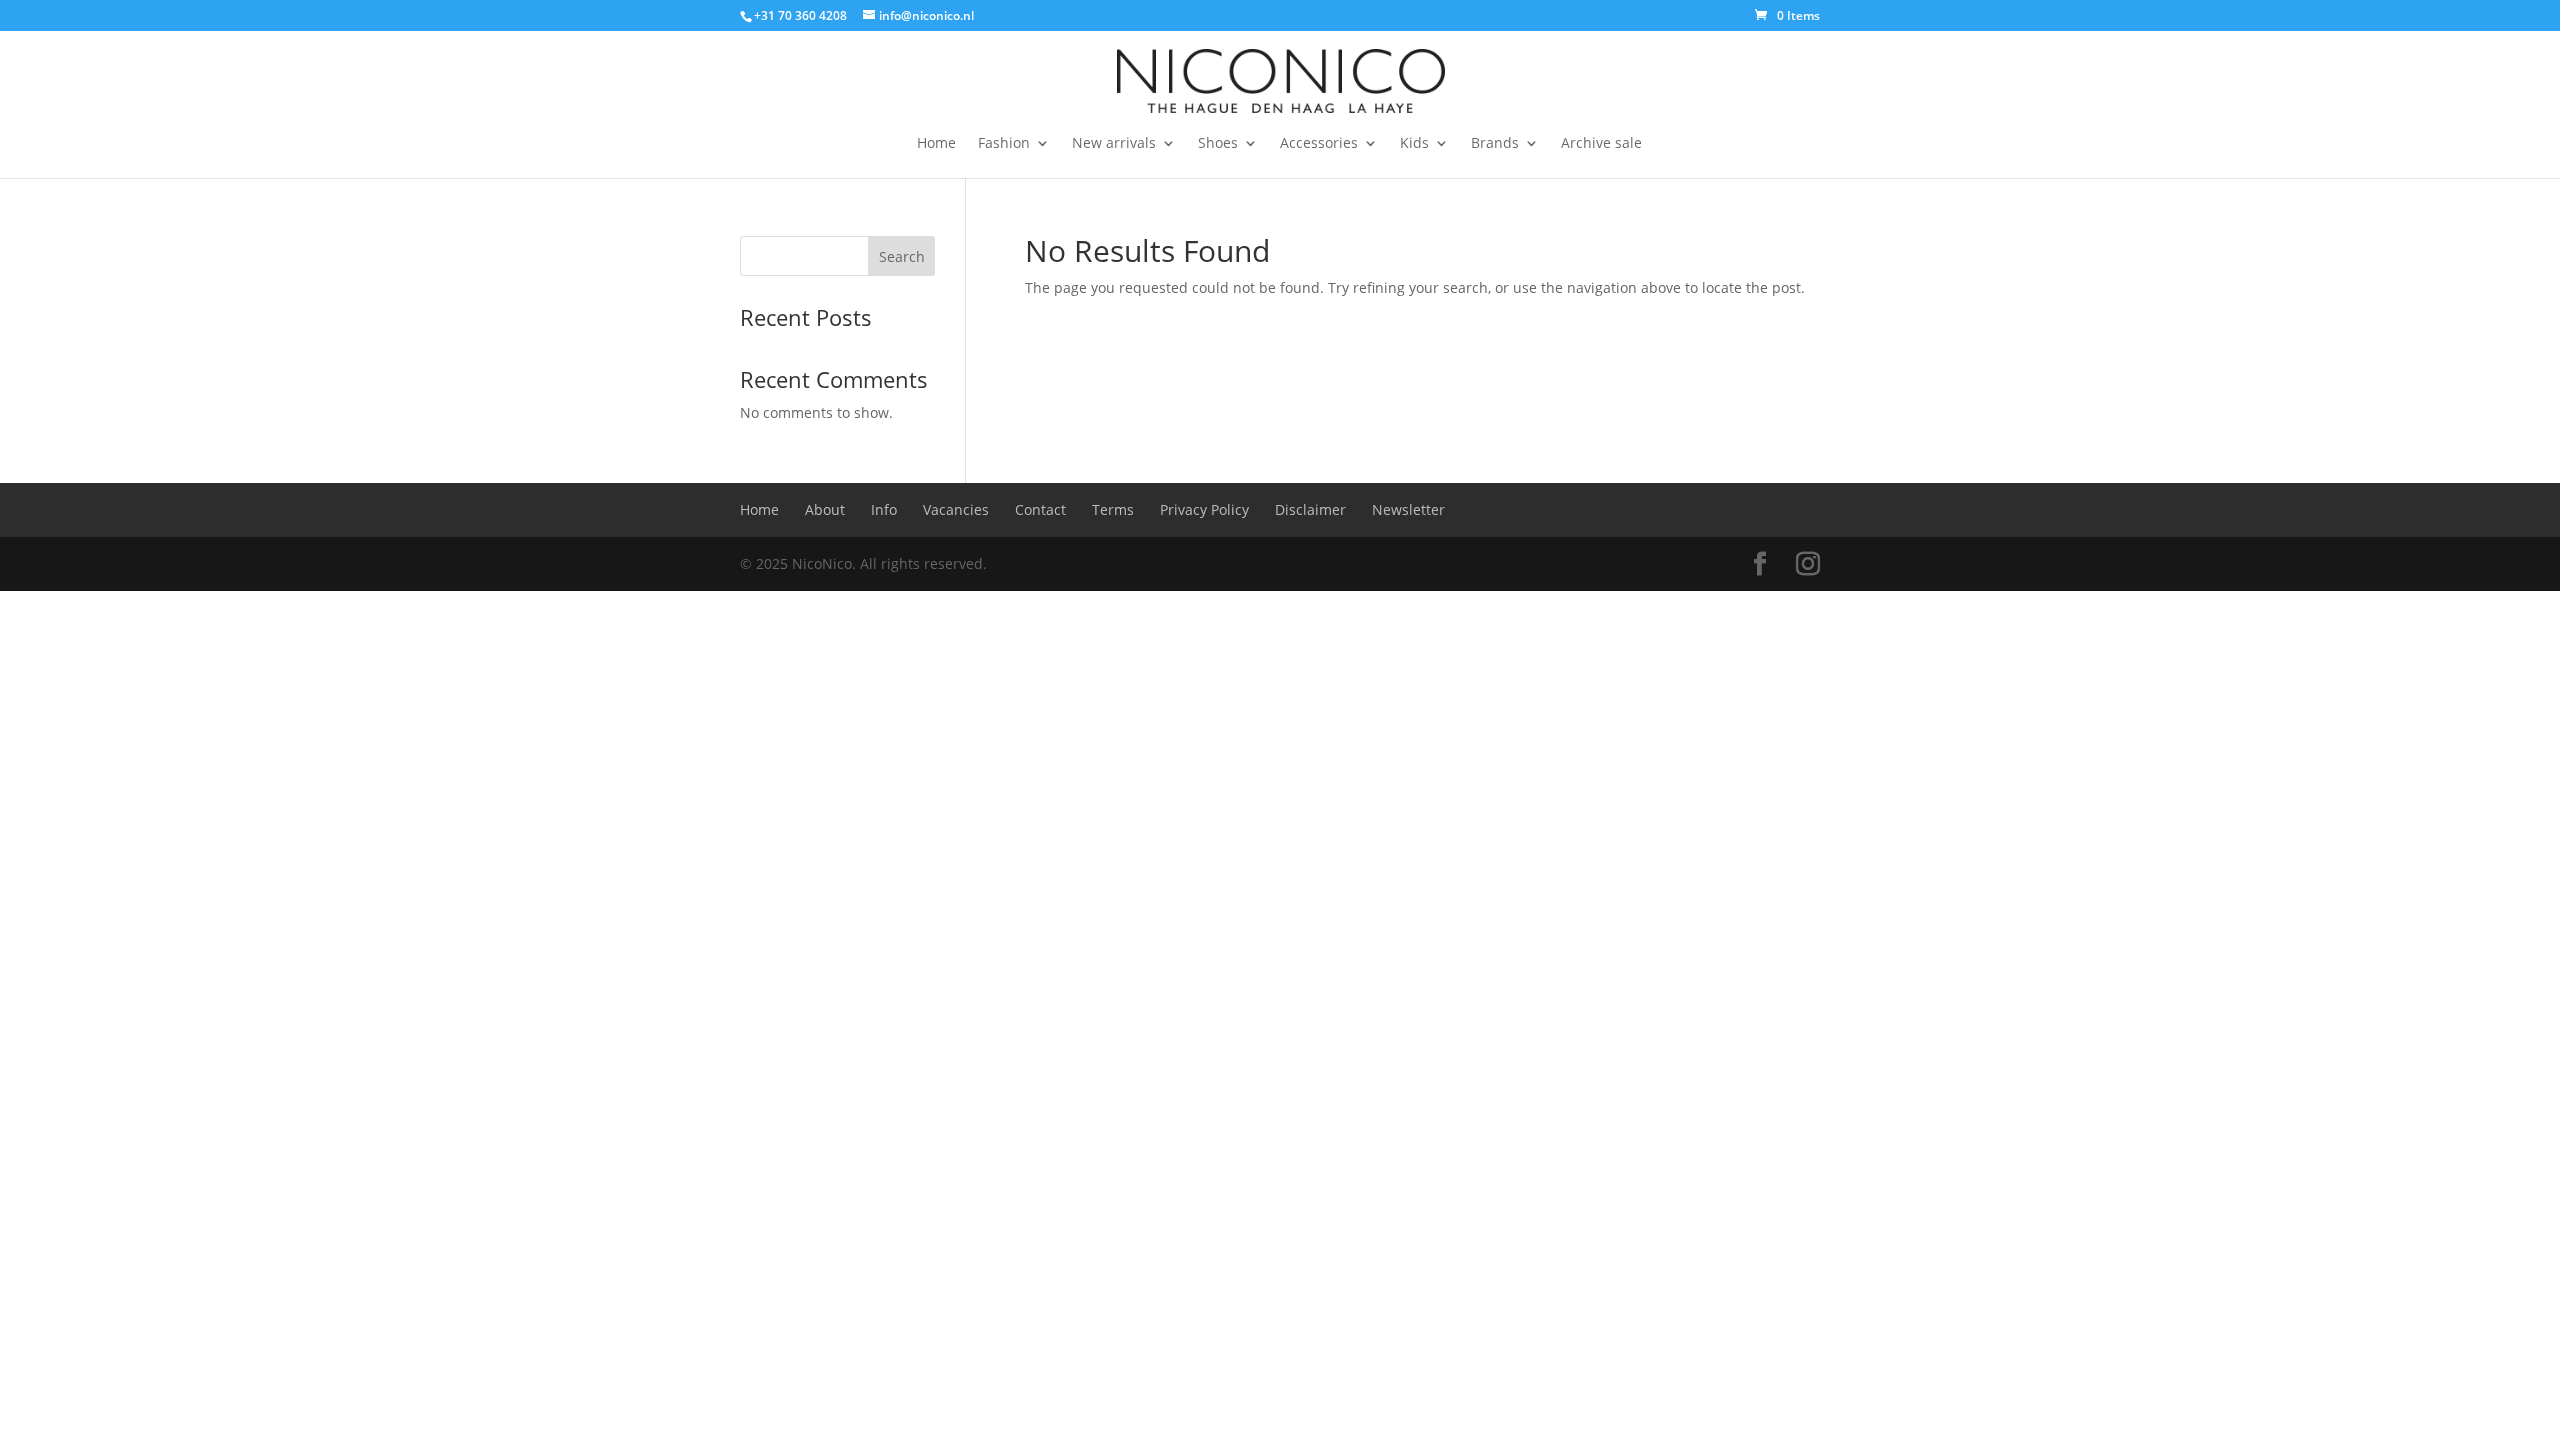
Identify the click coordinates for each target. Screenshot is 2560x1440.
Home (936, 144)
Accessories (1319, 144)
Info (884, 509)
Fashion (1004, 144)
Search (902, 256)
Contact (1040, 509)
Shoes (1218, 144)
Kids (1414, 144)
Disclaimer (1310, 509)
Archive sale (1601, 144)
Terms (1113, 509)
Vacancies (956, 509)
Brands (1495, 144)
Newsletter (1408, 509)
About (825, 509)
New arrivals (1114, 144)
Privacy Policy (1204, 509)
